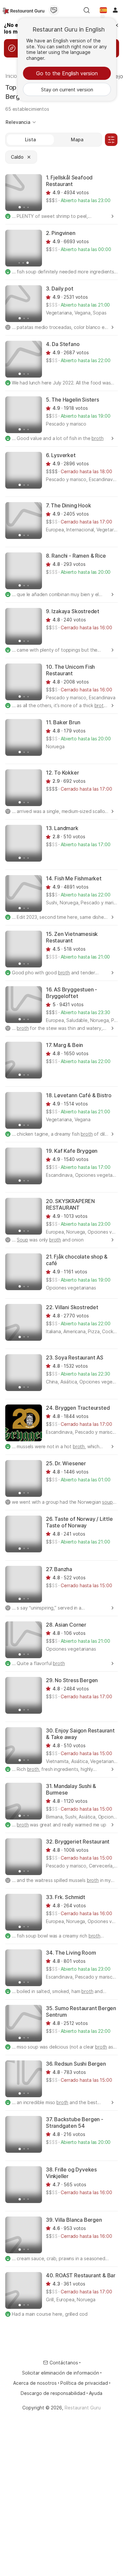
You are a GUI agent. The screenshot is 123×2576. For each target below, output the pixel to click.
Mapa (77, 139)
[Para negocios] (54, 10)
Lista (30, 139)
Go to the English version (67, 73)
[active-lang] (103, 10)
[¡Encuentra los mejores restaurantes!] (23, 10)
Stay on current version (67, 90)
